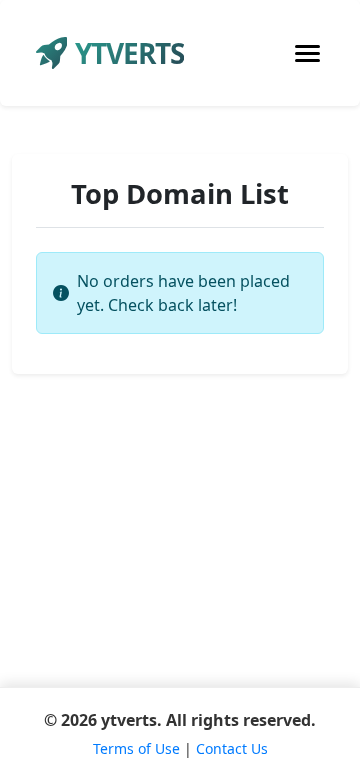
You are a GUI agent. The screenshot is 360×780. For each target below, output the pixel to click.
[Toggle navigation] (307, 53)
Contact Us (232, 748)
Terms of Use (136, 748)
